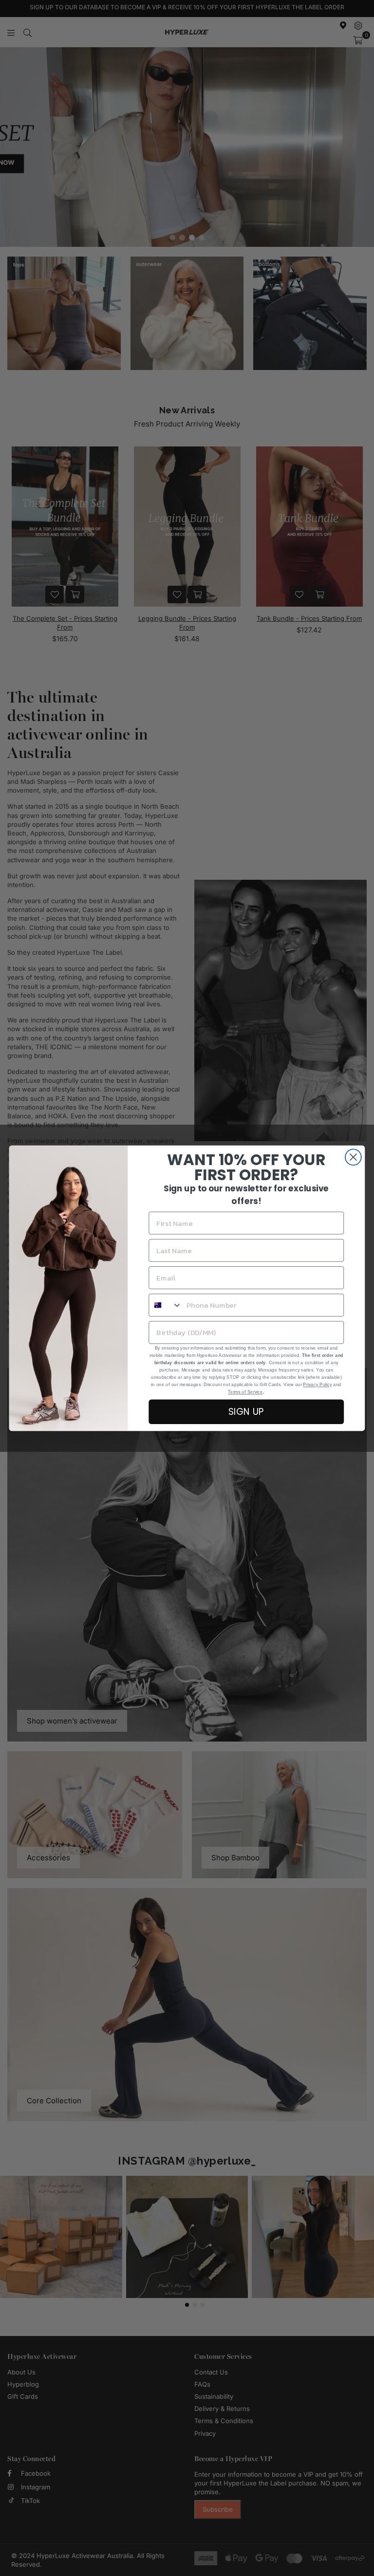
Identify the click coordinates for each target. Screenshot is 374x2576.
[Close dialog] (353, 1157)
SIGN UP (246, 1411)
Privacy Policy (317, 1384)
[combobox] (165, 1305)
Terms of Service (245, 1391)
